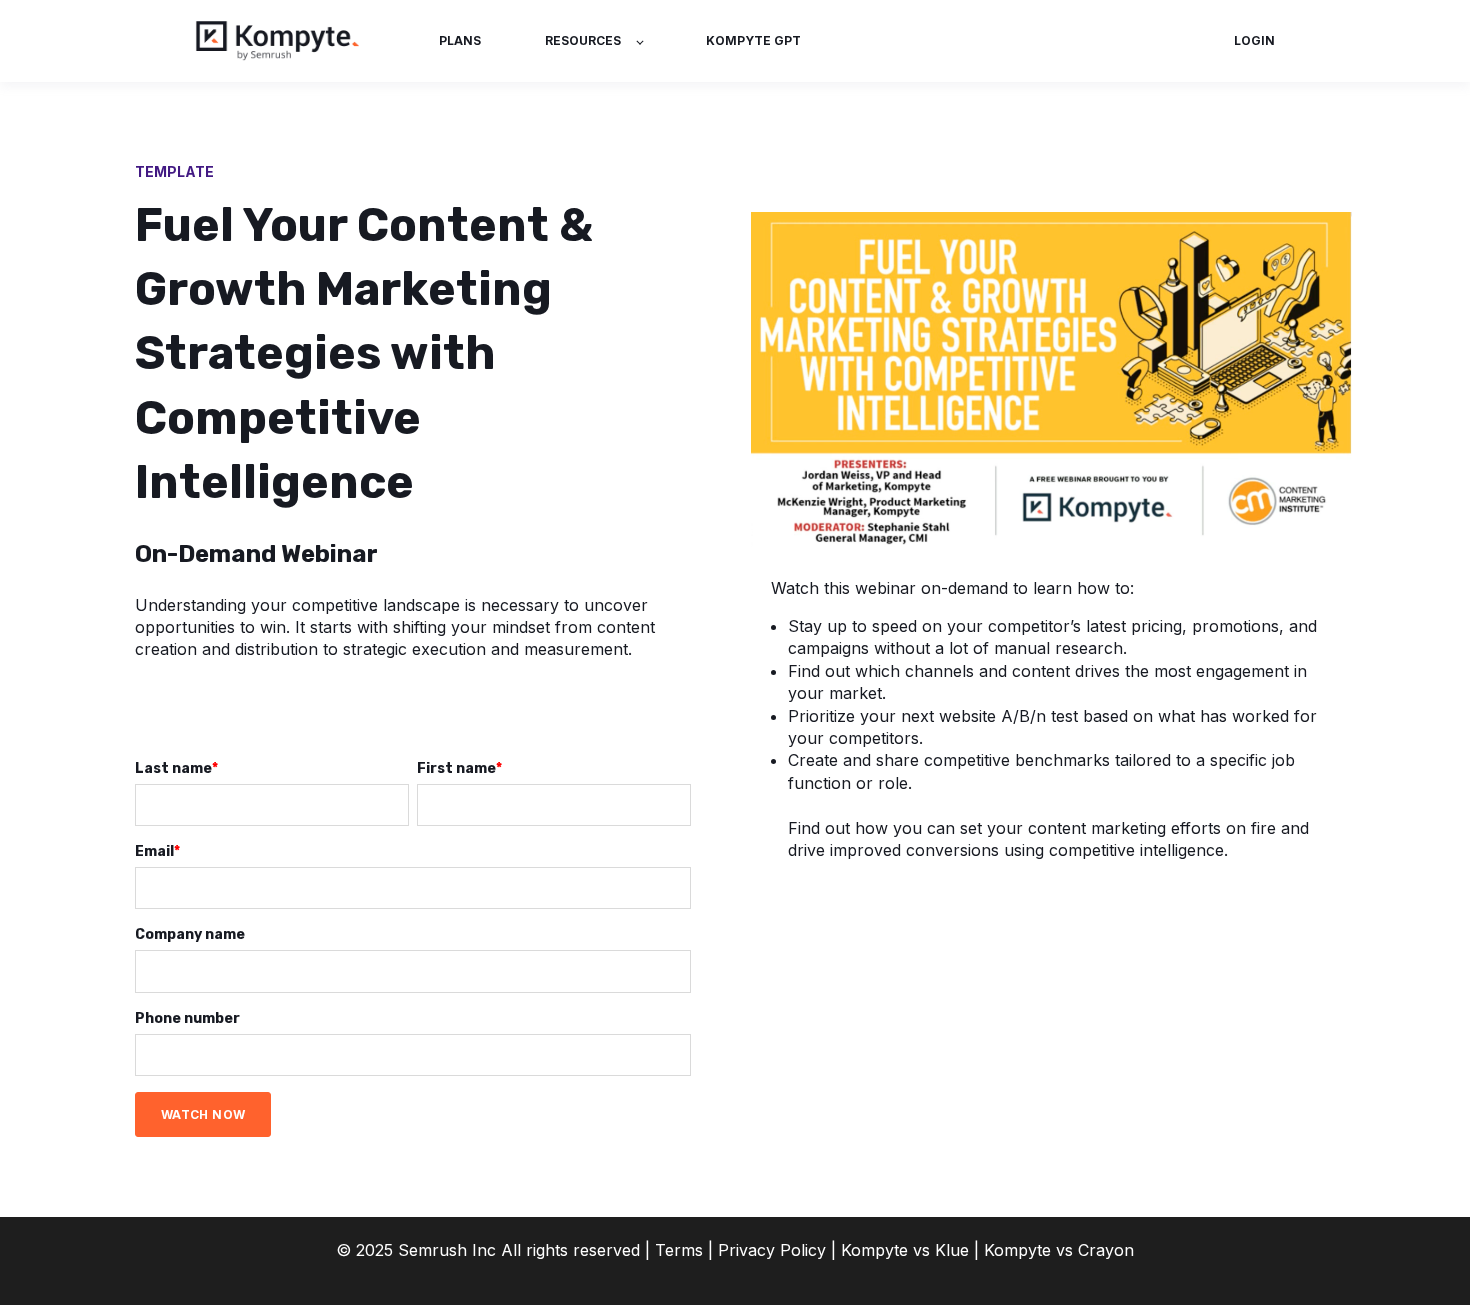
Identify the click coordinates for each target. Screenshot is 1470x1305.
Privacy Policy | (779, 1250)
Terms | (684, 1250)
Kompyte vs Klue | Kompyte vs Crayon (987, 1250)
